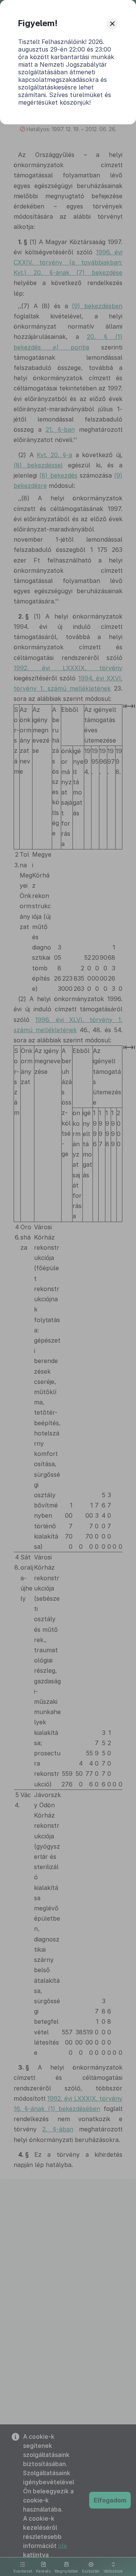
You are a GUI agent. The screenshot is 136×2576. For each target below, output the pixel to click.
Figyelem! (38, 23)
